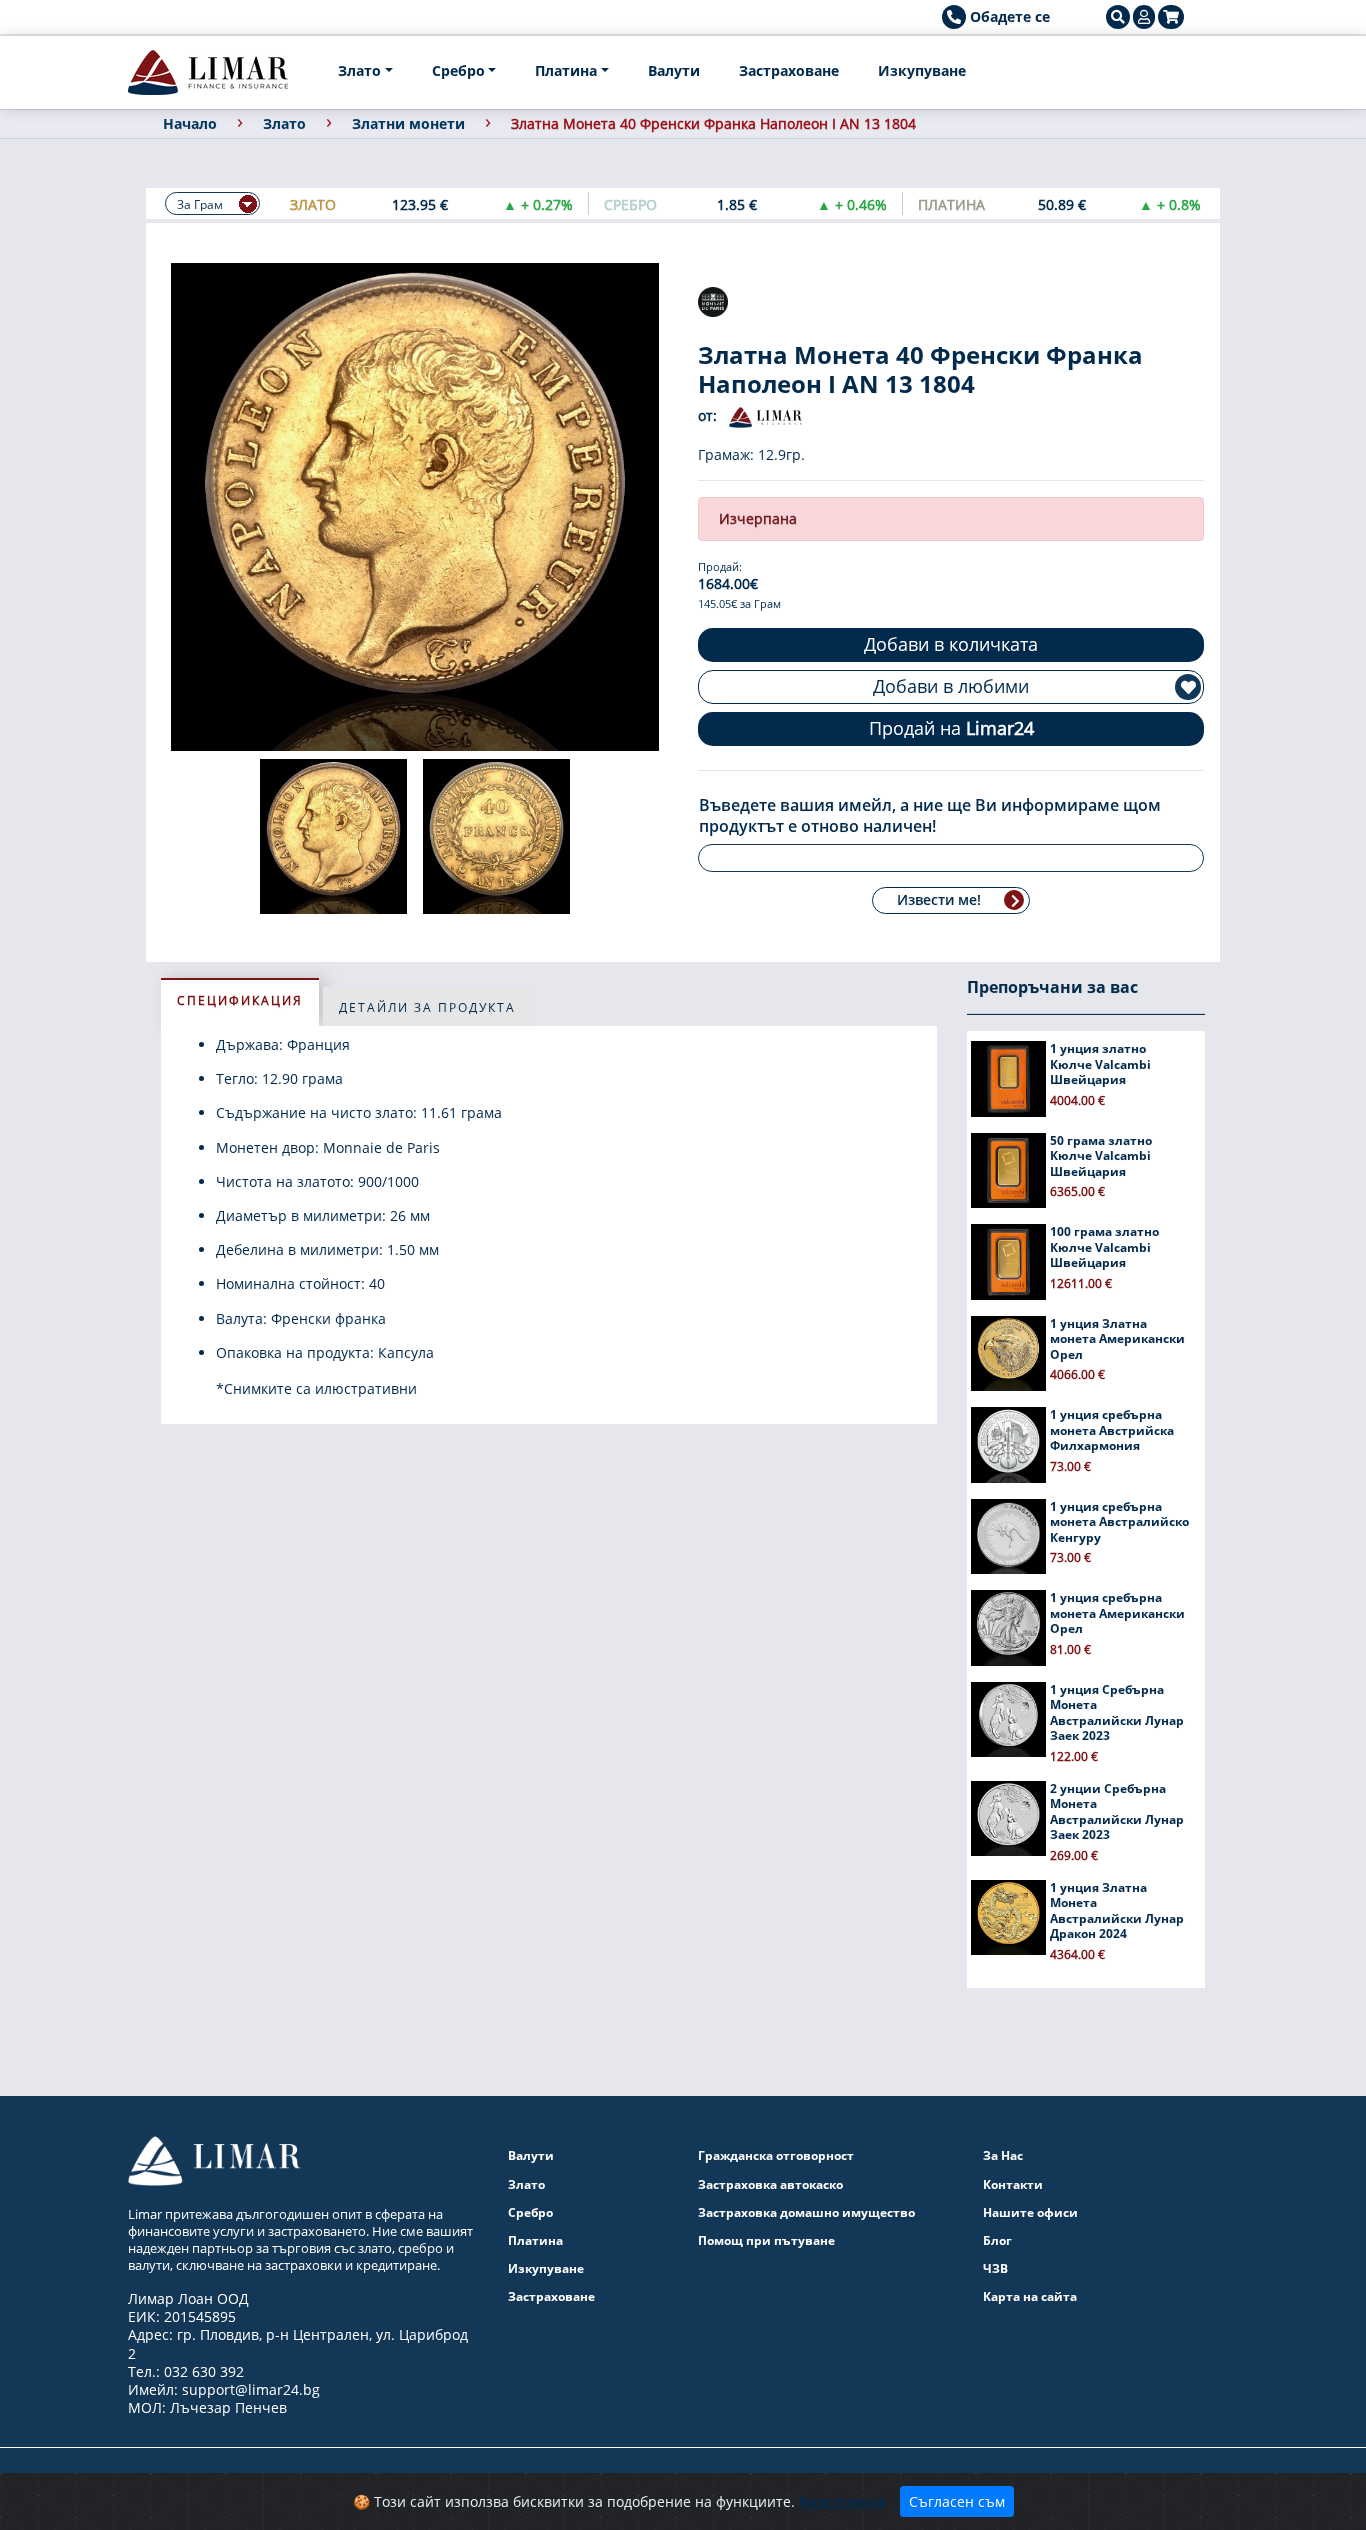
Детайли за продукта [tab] (427, 1007)
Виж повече (842, 2501)
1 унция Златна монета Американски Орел (1117, 1339)
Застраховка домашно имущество (806, 2212)
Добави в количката (951, 644)
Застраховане (789, 70)
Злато (359, 70)
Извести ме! (939, 899)
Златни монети (408, 123)
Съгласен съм (957, 2501)
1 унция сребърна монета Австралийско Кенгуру (1119, 1522)
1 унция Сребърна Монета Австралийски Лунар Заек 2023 (1117, 1713)
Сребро (458, 70)
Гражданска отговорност (776, 2155)
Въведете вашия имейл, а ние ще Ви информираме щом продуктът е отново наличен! (930, 816)
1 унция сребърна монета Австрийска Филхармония (1112, 1430)
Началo (190, 123)
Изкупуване (922, 70)
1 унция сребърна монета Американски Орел (1117, 1613)
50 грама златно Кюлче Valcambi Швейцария (1101, 1156)
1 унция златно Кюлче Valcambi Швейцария (1100, 1064)
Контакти (1013, 2184)
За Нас (1003, 2155)
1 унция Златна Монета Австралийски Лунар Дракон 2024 (1117, 1911)
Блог (997, 2240)
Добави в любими (951, 686)
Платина (566, 70)
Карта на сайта (1030, 2296)
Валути (674, 70)
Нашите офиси (1030, 2212)
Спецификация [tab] (240, 1000)
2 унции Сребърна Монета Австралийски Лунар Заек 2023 (1117, 1812)
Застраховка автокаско (770, 2184)
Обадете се (1008, 16)
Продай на (951, 728)
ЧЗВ (995, 2268)
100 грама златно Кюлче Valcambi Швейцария (1104, 1247)
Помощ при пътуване (766, 2240)
